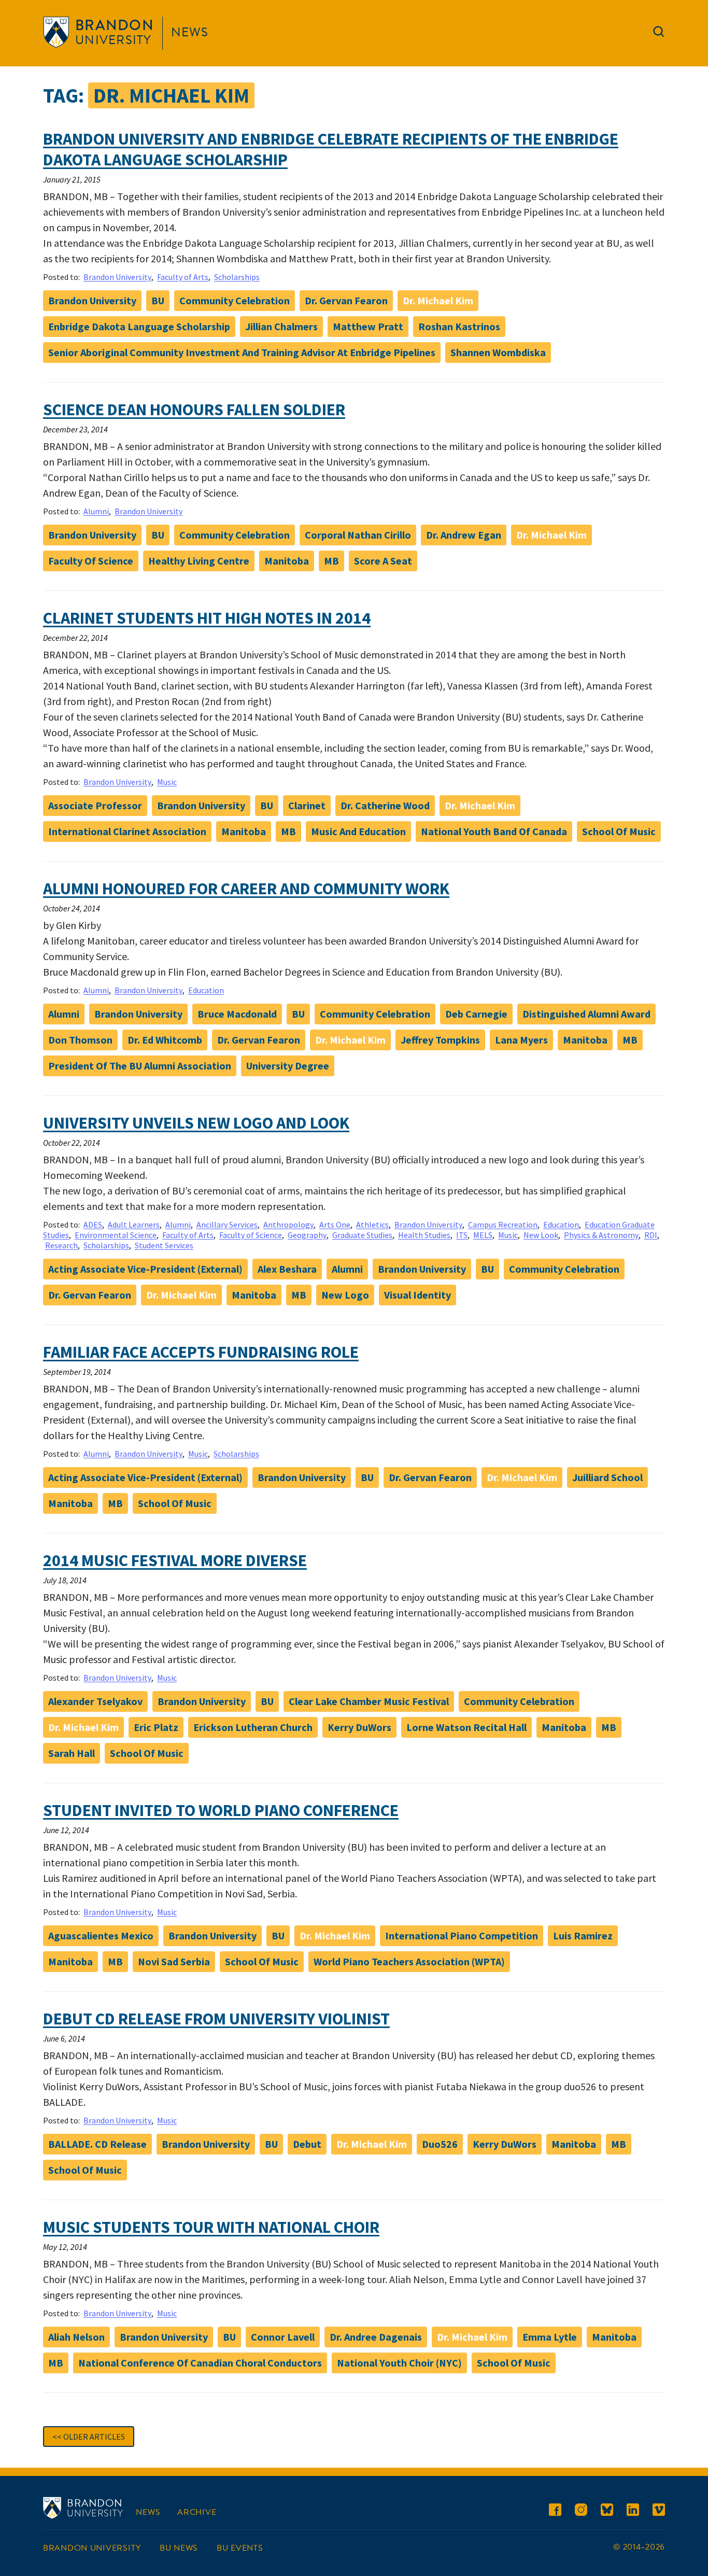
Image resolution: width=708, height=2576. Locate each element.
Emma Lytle (550, 2337)
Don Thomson (80, 1040)
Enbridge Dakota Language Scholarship (139, 326)
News (190, 32)
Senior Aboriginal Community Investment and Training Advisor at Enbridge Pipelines (242, 352)
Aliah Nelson (76, 2337)
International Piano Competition (462, 1935)
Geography (307, 1235)
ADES (93, 1224)
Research (61, 1245)
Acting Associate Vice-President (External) (145, 1269)
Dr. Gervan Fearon (346, 300)
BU (158, 300)
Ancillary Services (227, 1224)
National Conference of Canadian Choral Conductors (200, 2363)
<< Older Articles (89, 2437)
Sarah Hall (72, 1753)
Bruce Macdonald (237, 1014)
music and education (358, 831)
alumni (64, 1014)
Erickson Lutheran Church (253, 1727)
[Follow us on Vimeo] (659, 2511)
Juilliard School (607, 1477)
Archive (197, 2512)
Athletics (372, 1224)
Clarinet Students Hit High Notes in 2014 (207, 618)
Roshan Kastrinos (459, 326)
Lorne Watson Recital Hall (466, 1727)
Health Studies (424, 1235)
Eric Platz (156, 1727)
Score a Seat (383, 561)
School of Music (619, 831)
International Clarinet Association (127, 831)
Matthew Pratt (368, 326)
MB (331, 561)
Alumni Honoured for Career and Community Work (246, 889)
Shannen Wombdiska (498, 352)
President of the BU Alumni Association (140, 1066)
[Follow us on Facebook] (555, 2511)
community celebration (235, 300)
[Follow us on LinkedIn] (633, 2511)
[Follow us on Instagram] (581, 2511)
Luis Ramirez (583, 1935)
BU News (179, 2548)
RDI (651, 1235)
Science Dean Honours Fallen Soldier (194, 410)
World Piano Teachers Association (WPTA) (409, 1961)
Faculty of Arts (183, 277)
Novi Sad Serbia (174, 1961)
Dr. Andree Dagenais (376, 2337)
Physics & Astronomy (601, 1235)
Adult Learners (134, 1224)
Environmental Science (116, 1235)
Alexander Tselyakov (95, 1701)
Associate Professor (95, 805)
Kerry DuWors (359, 1727)
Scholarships (237, 277)
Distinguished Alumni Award (586, 1014)
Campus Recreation (503, 1224)
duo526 (440, 2144)
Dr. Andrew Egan (464, 535)
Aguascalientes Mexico (101, 1935)
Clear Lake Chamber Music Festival (369, 1701)
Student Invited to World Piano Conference (221, 1810)
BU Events (240, 2548)
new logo (345, 1295)
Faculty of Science (91, 561)
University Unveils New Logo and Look (196, 1123)
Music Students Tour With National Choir (211, 2227)
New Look (541, 1235)
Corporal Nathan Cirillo (358, 535)
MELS (483, 1235)
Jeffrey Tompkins (440, 1040)
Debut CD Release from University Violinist (216, 2019)
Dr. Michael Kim (438, 300)
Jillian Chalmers (281, 326)
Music (167, 782)
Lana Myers (521, 1040)
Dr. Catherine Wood (385, 805)
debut (307, 2144)
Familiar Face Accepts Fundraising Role (201, 1352)
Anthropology (288, 1224)
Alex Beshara (287, 1269)
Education (206, 990)
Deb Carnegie (476, 1014)
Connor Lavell (283, 2337)
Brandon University (117, 277)
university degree (288, 1066)
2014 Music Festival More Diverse (175, 1560)
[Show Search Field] (659, 34)
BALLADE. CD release (97, 2144)
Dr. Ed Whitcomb (165, 1040)
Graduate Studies (362, 1235)
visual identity (417, 1295)
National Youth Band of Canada (494, 831)
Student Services (164, 1245)
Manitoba (287, 561)
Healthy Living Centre (199, 561)
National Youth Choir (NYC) (399, 2363)
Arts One (335, 1224)
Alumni (96, 511)
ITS (462, 1235)
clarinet (307, 805)
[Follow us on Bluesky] (607, 2511)
